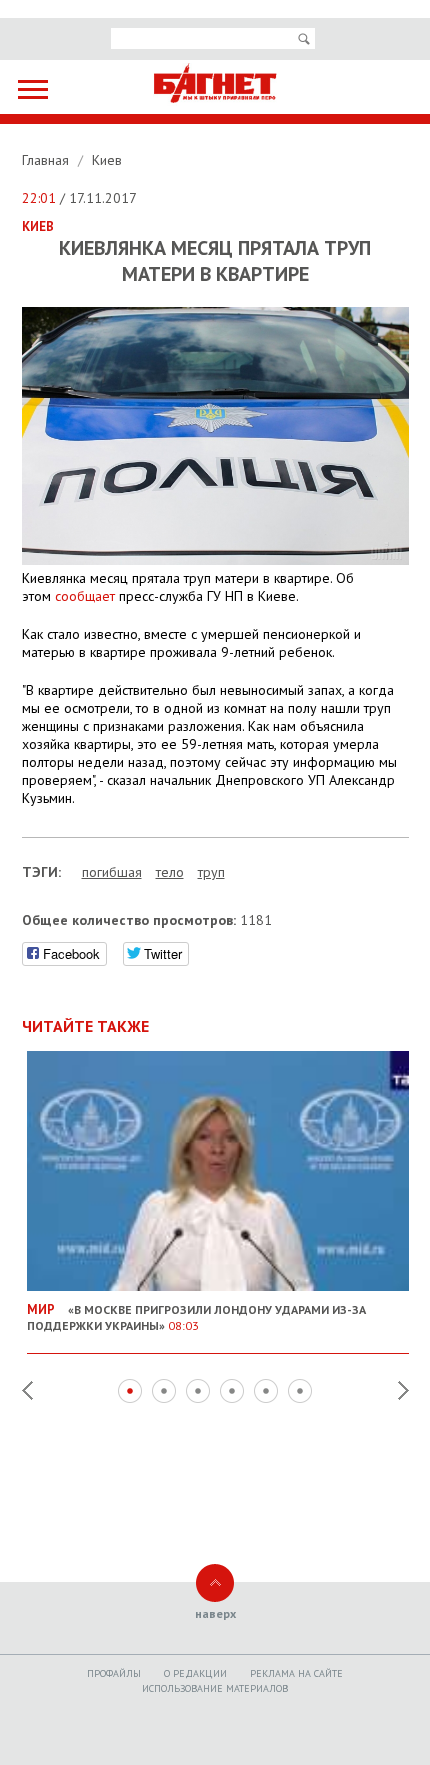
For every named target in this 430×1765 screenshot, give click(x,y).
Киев (107, 160)
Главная (47, 160)
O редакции (195, 1673)
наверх (215, 1613)
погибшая (112, 872)
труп (211, 872)
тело (170, 872)
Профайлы (114, 1673)
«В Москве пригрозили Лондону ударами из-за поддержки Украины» (196, 1317)
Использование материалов (215, 1688)
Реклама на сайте (296, 1673)
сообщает (85, 596)
